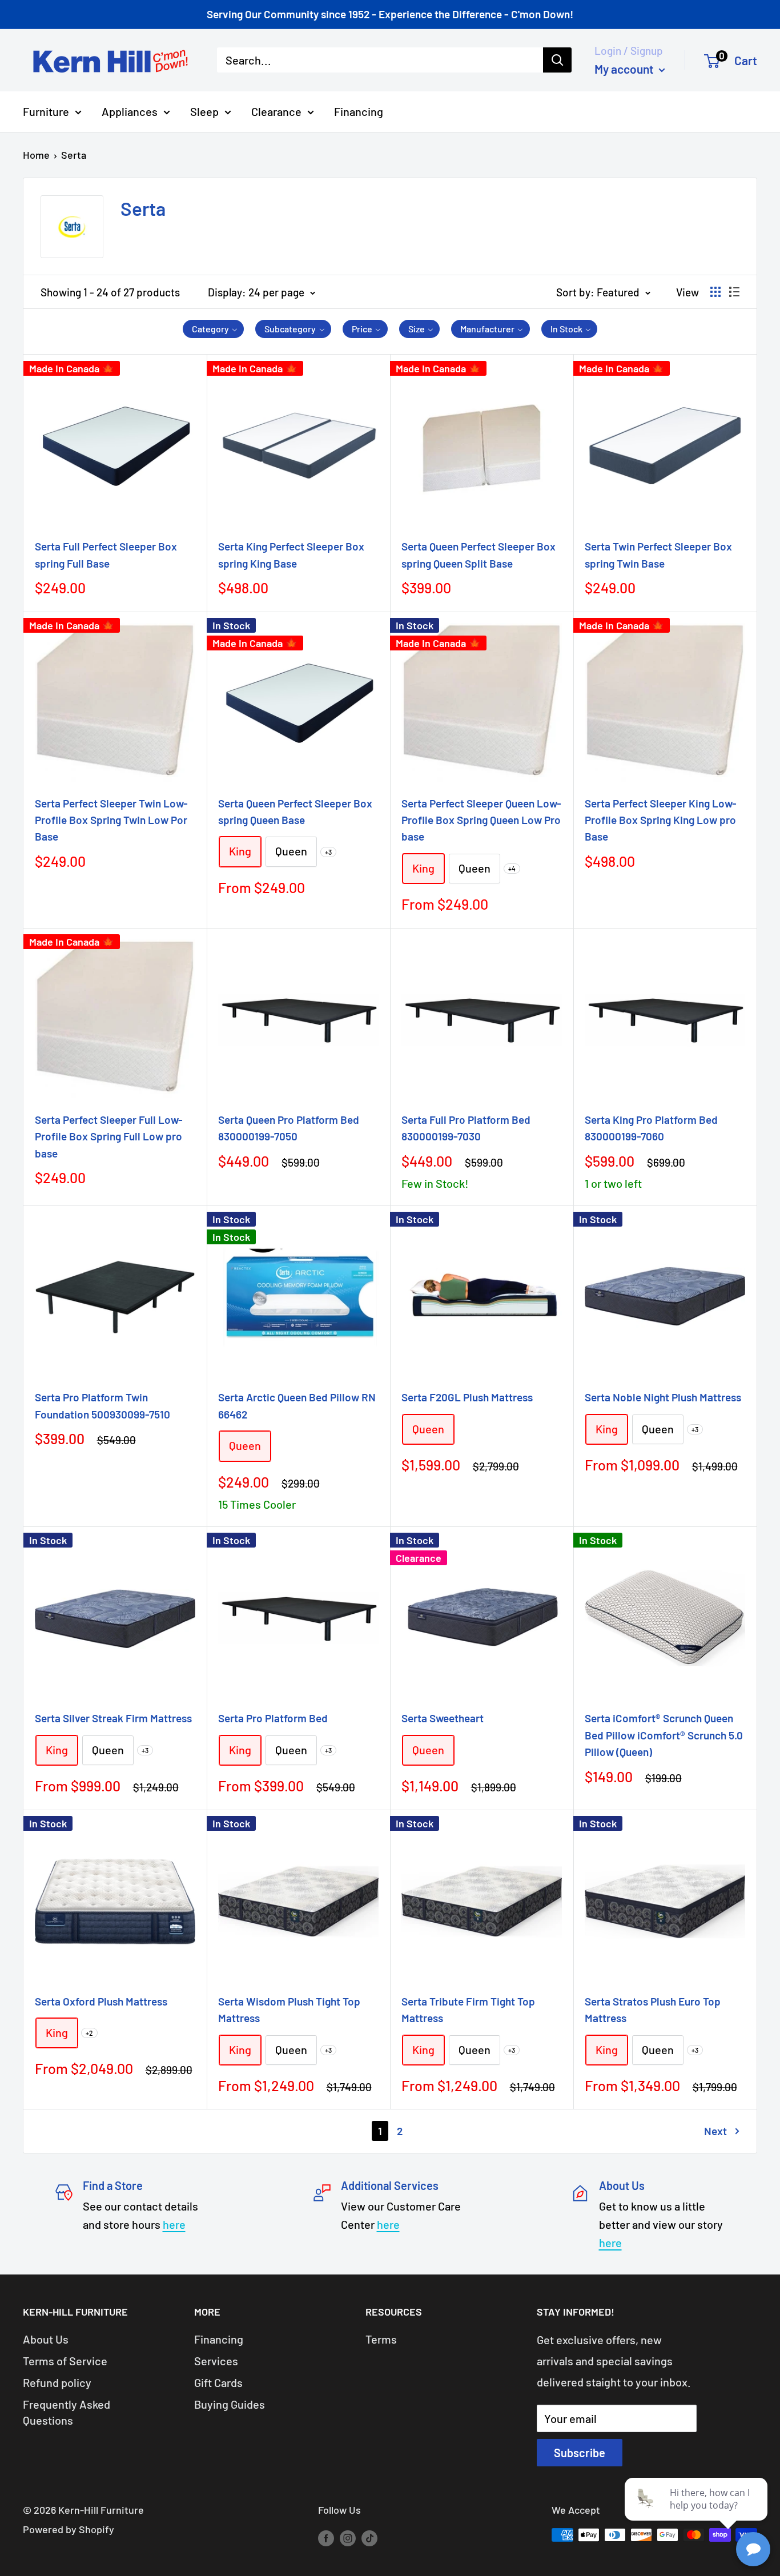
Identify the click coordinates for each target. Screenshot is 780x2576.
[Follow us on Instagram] (348, 2538)
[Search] (557, 60)
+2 (89, 2033)
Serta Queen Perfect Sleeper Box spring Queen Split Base (479, 554)
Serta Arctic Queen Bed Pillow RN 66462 (297, 1405)
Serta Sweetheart (443, 1718)
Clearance (276, 111)
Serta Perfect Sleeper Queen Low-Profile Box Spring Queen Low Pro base (481, 820)
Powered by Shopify (69, 2529)
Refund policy (57, 2382)
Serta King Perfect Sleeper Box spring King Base (291, 554)
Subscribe (580, 2453)
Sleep (204, 111)
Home (36, 155)
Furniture (46, 111)
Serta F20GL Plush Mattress (467, 1397)
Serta (74, 155)
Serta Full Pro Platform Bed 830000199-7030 (466, 1128)
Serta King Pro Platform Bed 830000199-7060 (651, 1128)
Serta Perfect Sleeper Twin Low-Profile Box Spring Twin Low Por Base (111, 820)
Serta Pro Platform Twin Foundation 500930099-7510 (102, 1405)
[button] (214, 329)
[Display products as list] (734, 292)
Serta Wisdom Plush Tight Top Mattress (289, 2010)
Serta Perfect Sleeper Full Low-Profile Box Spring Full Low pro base (109, 1136)
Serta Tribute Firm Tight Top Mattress (468, 2010)
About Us (46, 2339)
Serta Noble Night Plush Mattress (663, 1397)
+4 (512, 869)
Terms (381, 2339)
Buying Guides (230, 2404)
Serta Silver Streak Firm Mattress (113, 1718)
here (174, 2224)
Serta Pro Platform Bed (273, 1718)
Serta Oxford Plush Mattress (101, 2001)
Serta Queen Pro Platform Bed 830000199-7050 (289, 1128)
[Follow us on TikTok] (369, 2538)
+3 (328, 852)
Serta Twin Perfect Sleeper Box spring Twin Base (658, 554)
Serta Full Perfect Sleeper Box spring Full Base (106, 554)
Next (715, 2131)
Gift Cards (218, 2382)
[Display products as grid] (715, 292)
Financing (359, 111)
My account (625, 68)
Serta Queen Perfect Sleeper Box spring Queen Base (295, 811)
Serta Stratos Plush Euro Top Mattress (653, 2010)
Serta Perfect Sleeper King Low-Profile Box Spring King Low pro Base (661, 820)
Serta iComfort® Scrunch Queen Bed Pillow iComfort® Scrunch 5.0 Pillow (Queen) (664, 1735)
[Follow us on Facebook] (326, 2538)
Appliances (130, 111)
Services (216, 2361)
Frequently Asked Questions (67, 2412)
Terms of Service (65, 2361)
